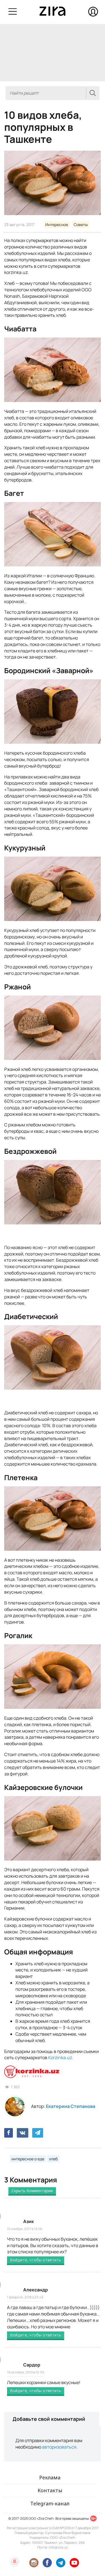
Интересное (57, 225)
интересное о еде (28, 2159)
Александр (36, 2290)
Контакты (50, 2490)
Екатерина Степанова (71, 2106)
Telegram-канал (50, 2503)
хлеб (53, 2159)
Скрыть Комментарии (32, 2191)
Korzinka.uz (60, 2057)
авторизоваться (59, 2447)
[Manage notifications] (15, 2561)
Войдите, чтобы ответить (36, 2260)
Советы (81, 225)
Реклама (50, 2477)
